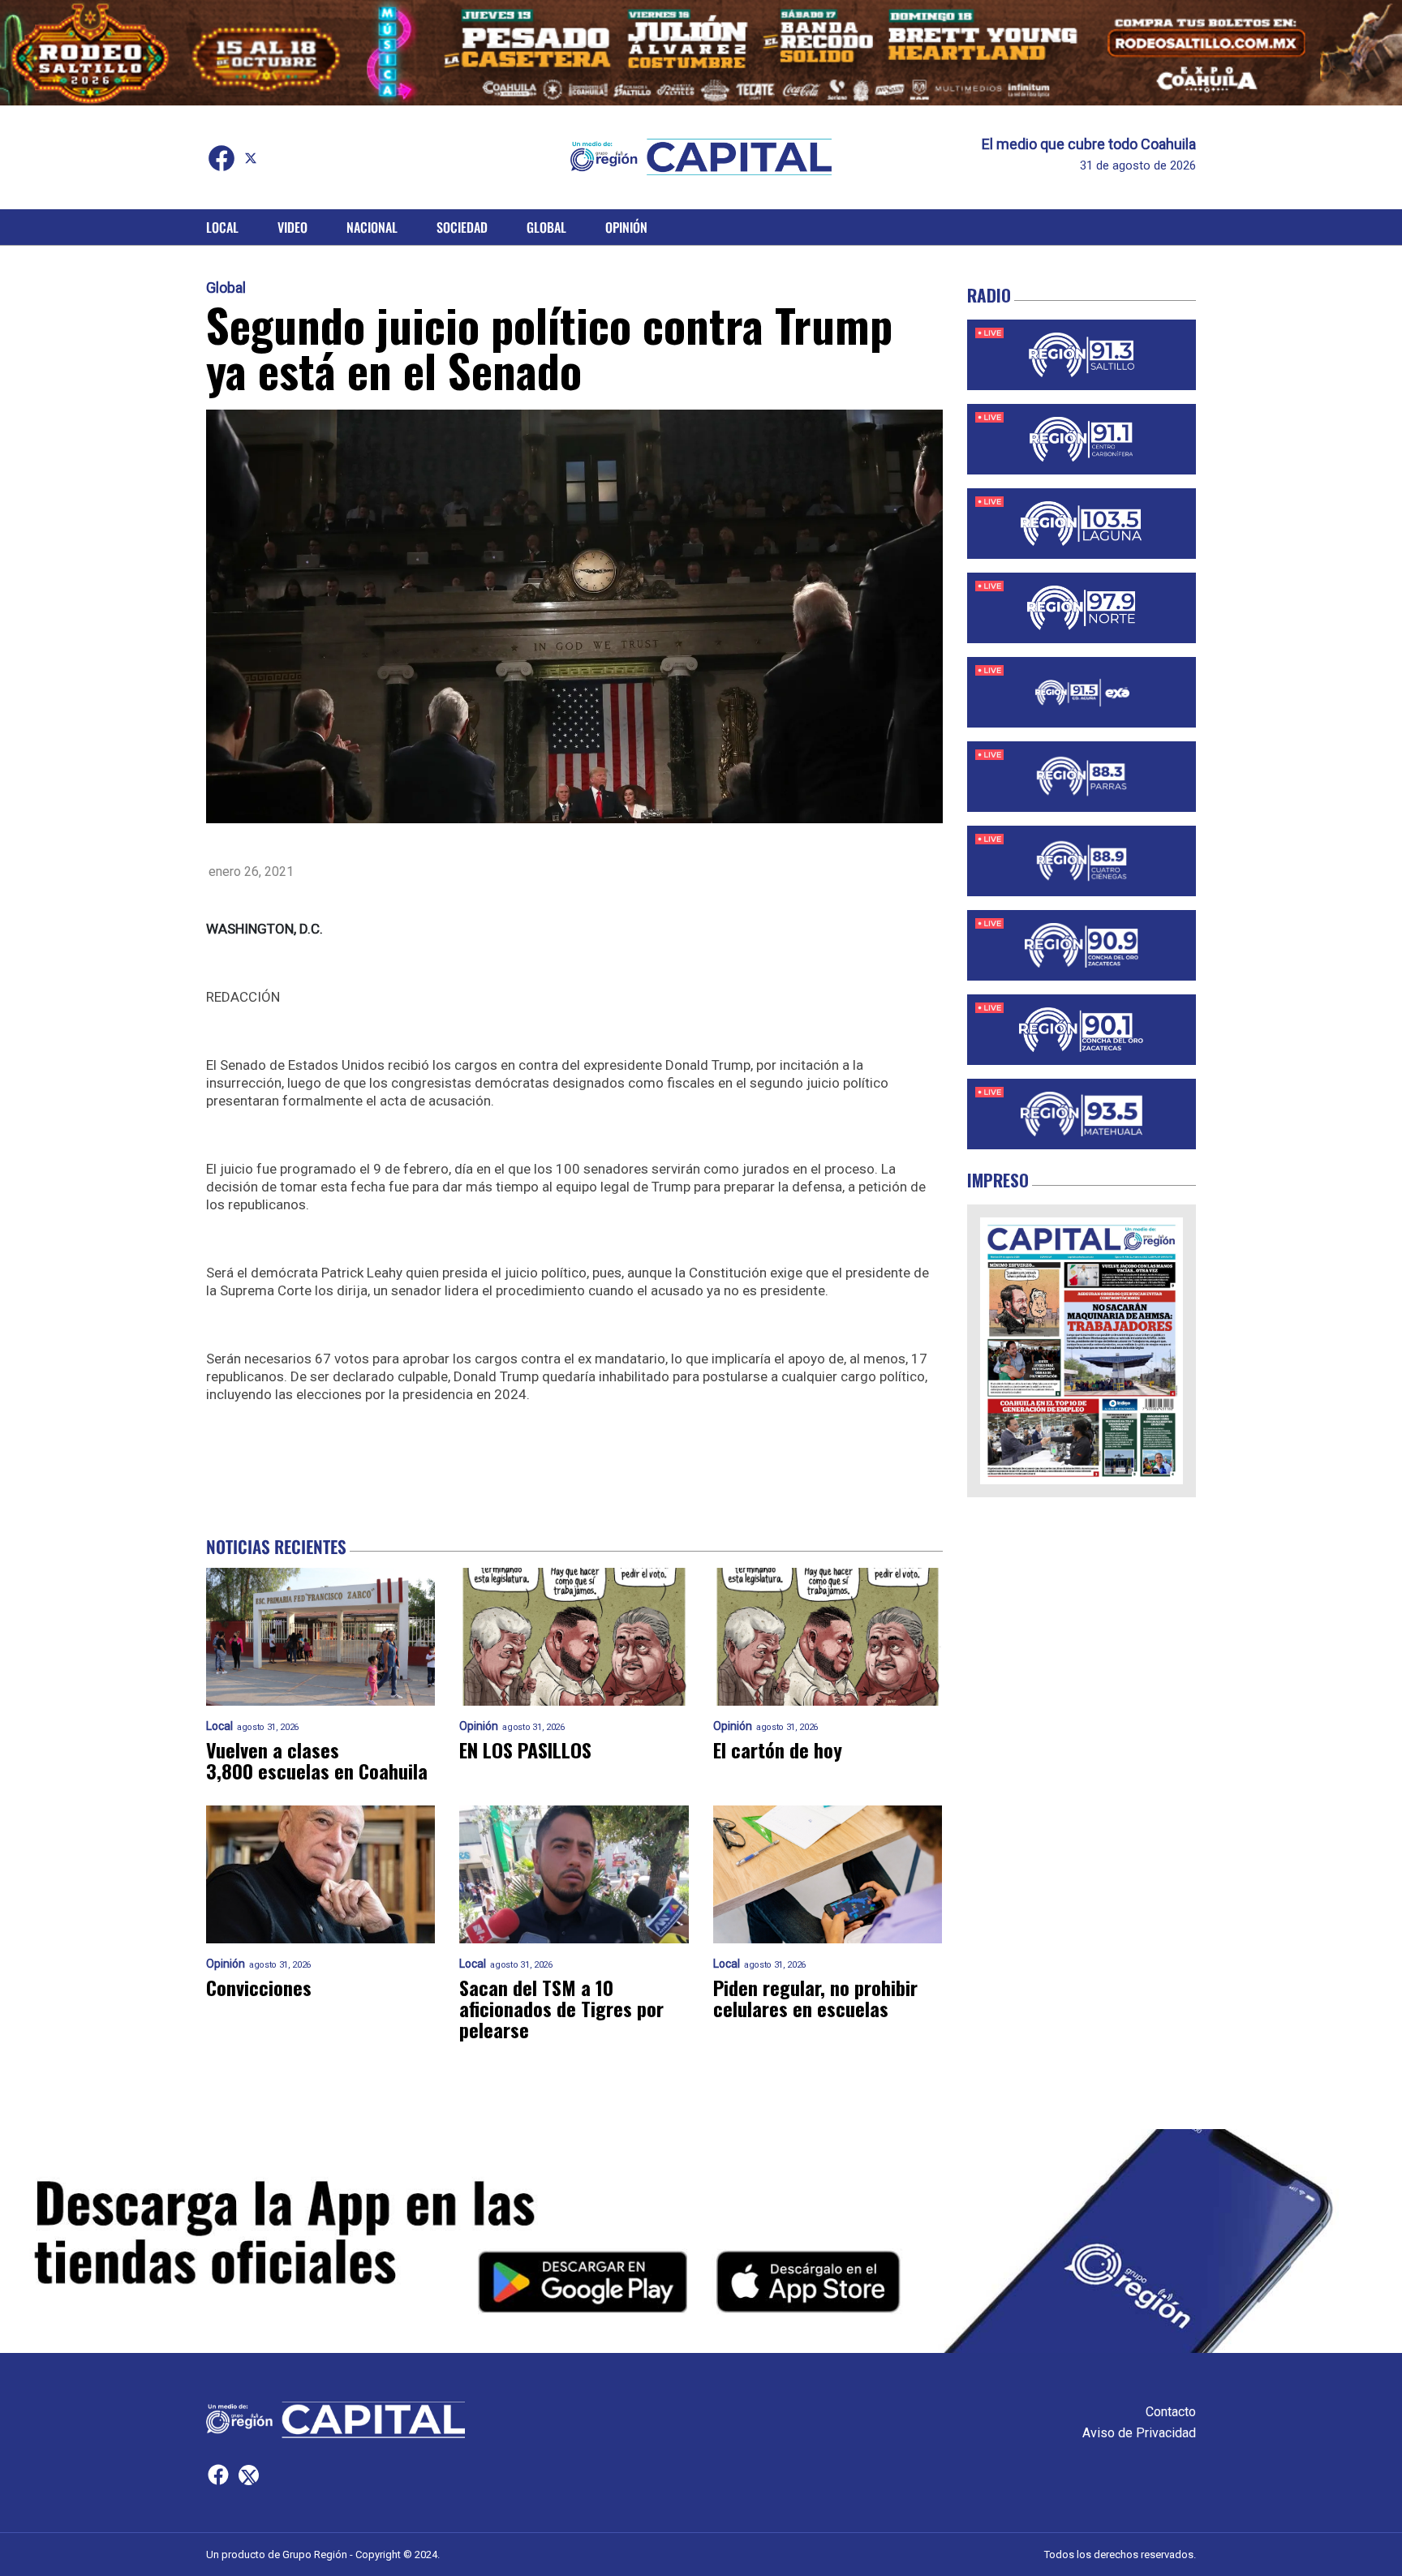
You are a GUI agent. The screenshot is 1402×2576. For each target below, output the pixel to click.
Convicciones (259, 1987)
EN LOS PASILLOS (525, 1750)
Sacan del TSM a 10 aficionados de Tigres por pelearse (561, 2008)
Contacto (1171, 2412)
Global (546, 227)
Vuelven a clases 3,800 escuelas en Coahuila (317, 1760)
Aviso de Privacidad (1139, 2433)
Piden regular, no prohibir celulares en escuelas (815, 1998)
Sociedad (462, 227)
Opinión (626, 227)
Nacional (372, 227)
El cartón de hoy (778, 1750)
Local (222, 227)
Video (292, 227)
